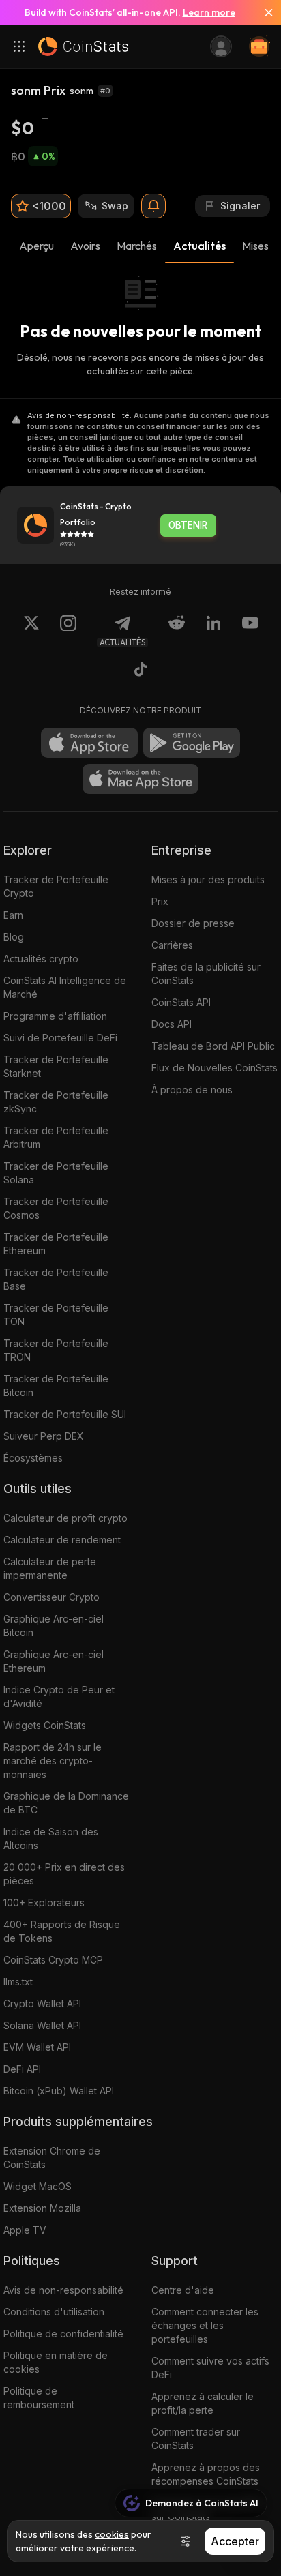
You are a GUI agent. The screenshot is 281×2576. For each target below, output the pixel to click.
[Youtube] (250, 631)
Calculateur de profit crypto (65, 1518)
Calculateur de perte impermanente (50, 1568)
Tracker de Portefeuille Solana (56, 1173)
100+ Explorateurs (44, 1903)
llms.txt (18, 1982)
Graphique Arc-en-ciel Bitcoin (54, 1626)
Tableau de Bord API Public (213, 1046)
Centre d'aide (183, 2290)
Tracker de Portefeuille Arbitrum (56, 1137)
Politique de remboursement (39, 2398)
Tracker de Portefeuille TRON (56, 1350)
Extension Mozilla (42, 2208)
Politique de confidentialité (63, 2334)
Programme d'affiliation (55, 1016)
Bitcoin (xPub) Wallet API (59, 2091)
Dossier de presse (193, 923)
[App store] (89, 743)
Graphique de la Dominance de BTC (66, 1803)
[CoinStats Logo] (83, 46)
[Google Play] (192, 743)
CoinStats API (181, 1002)
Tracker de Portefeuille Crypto (56, 886)
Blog (14, 937)
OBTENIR (188, 525)
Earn (13, 915)
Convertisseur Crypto (51, 1597)
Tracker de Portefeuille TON (56, 1315)
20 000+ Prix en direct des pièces (64, 1874)
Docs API (172, 1024)
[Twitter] (31, 631)
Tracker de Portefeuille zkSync (56, 1102)
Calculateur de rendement (62, 1540)
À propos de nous (192, 1090)
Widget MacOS (38, 2186)
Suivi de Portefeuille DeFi (60, 1038)
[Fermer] (263, 12)
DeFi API (22, 2069)
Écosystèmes (33, 1458)
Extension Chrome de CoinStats (52, 2158)
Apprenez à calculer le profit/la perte (203, 2403)
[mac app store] (140, 779)
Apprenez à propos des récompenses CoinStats (206, 2474)
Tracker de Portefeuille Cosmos (56, 1208)
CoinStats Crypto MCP (53, 1960)
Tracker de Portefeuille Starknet (56, 1066)
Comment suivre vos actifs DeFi (210, 2368)
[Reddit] (177, 631)
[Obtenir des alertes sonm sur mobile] (153, 206)
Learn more (209, 12)
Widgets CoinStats (45, 1725)
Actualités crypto (41, 959)
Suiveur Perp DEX (44, 1436)
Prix (160, 901)
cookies (112, 2534)
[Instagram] (68, 631)
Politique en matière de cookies (56, 2362)
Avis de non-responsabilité (63, 2290)
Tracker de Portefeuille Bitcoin (56, 1386)
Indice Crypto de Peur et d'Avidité (59, 1697)
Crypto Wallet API (42, 2003)
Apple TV (25, 2230)
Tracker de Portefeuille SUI (65, 1414)
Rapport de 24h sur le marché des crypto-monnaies (53, 1761)
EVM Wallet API (37, 2047)
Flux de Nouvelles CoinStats (215, 1068)
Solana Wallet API (42, 2025)
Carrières (172, 945)
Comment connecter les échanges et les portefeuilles (205, 2325)
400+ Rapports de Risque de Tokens (62, 1931)
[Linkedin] (213, 631)
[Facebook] (140, 671)
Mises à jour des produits (208, 879)
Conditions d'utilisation (54, 2312)
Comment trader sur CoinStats (196, 2439)
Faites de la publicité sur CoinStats (206, 974)
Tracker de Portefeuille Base (56, 1279)
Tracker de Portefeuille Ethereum (56, 1244)
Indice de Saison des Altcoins (51, 1838)
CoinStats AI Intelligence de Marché (65, 987)
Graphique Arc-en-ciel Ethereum (54, 1661)
